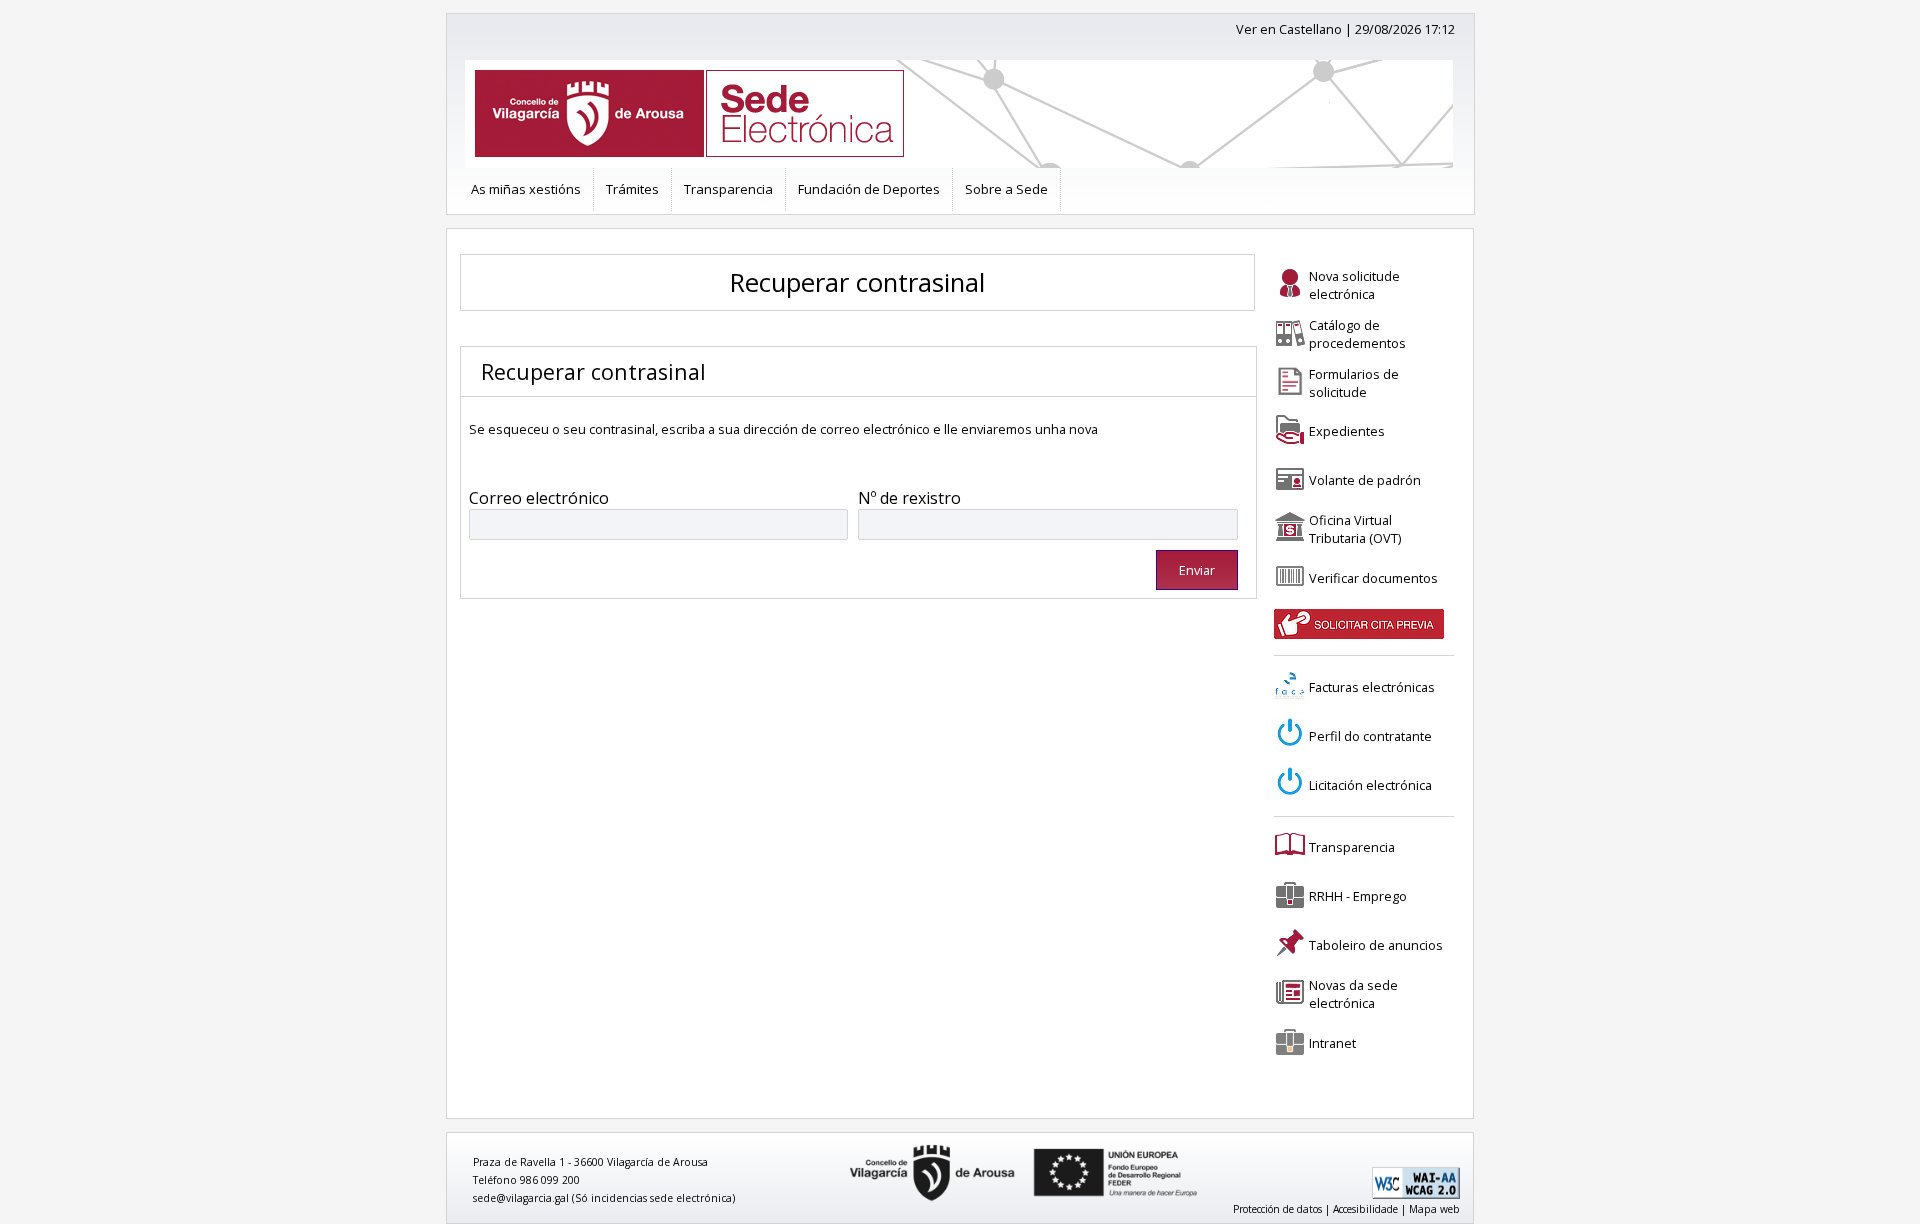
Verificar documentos (1373, 578)
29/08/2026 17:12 (1405, 29)
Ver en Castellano (1289, 29)
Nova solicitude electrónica (1354, 285)
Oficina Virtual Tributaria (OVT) (1355, 529)
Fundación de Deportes (869, 189)
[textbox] (659, 524)
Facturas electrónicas (1372, 687)
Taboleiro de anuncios (1376, 945)
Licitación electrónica (1370, 785)
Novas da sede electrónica (1353, 994)
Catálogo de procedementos (1357, 334)
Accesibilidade (1365, 1209)
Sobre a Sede (1006, 189)
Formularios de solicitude (1354, 383)
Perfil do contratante (1370, 736)
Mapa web (1434, 1209)
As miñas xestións (526, 189)
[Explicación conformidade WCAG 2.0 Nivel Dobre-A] (1416, 1195)
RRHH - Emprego (1358, 896)
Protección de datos (1277, 1209)
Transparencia (728, 189)
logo (843, 1145)
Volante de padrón (1365, 480)
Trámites (632, 189)
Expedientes (1347, 431)
